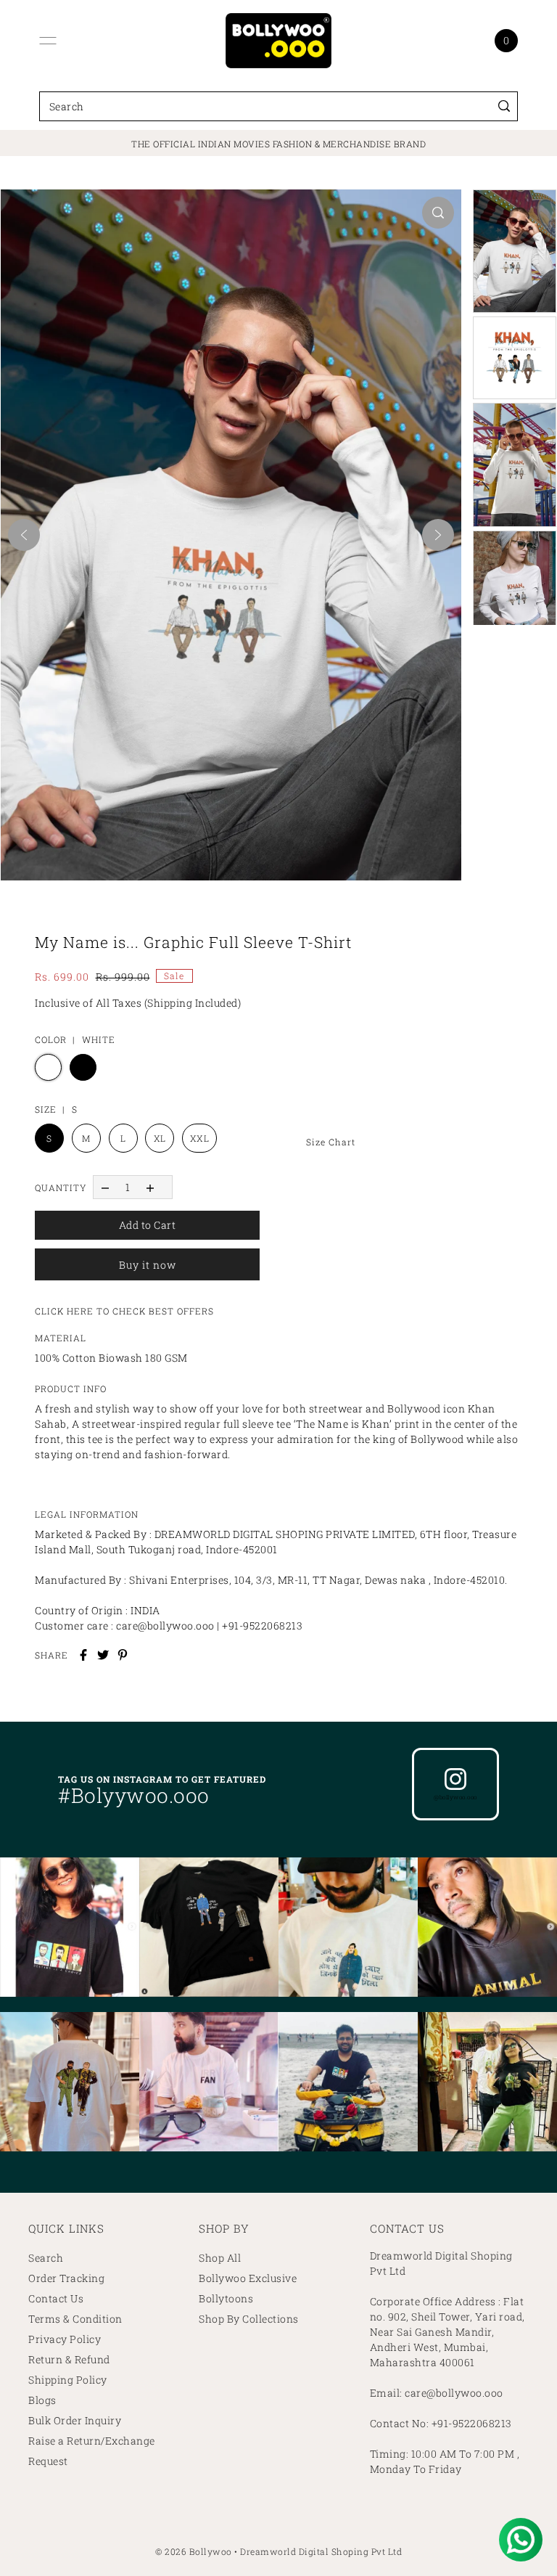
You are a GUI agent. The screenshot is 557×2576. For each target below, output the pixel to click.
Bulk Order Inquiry (75, 2420)
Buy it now (148, 1265)
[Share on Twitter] (103, 1655)
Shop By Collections (249, 2319)
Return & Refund (69, 2359)
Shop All (220, 2258)
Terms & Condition (75, 2319)
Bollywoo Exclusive (248, 2278)
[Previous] (24, 535)
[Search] (504, 106)
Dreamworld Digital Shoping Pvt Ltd (321, 2551)
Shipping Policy (68, 2380)
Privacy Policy (65, 2339)
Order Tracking (66, 2278)
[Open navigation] (48, 41)
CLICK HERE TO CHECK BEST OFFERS (124, 1311)
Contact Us (56, 2298)
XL (160, 1138)
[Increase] (150, 1187)
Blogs (42, 2400)
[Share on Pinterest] (123, 1655)
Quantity (61, 1187)
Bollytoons (226, 2298)
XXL (200, 1138)
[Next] (438, 535)
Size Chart (331, 1142)
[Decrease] (105, 1187)
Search (46, 2258)
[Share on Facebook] (83, 1655)
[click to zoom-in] (438, 213)
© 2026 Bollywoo (194, 2551)
